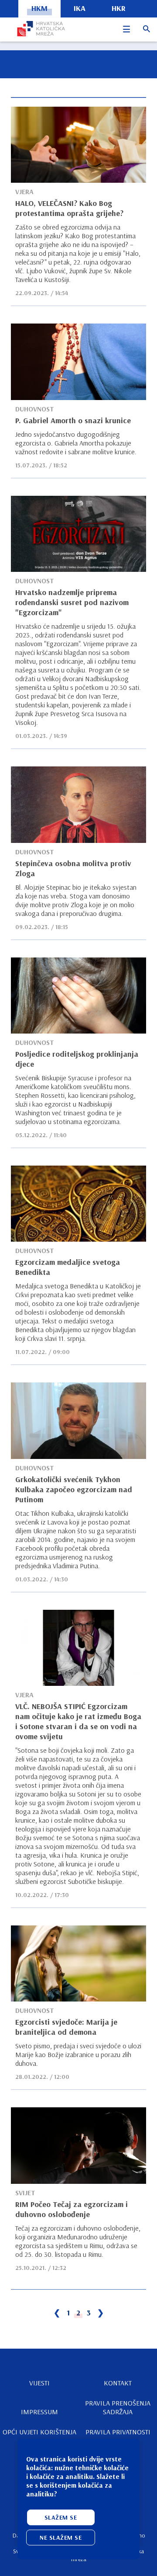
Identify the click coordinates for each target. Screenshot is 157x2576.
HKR (119, 8)
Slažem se (61, 2517)
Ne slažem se (61, 2538)
